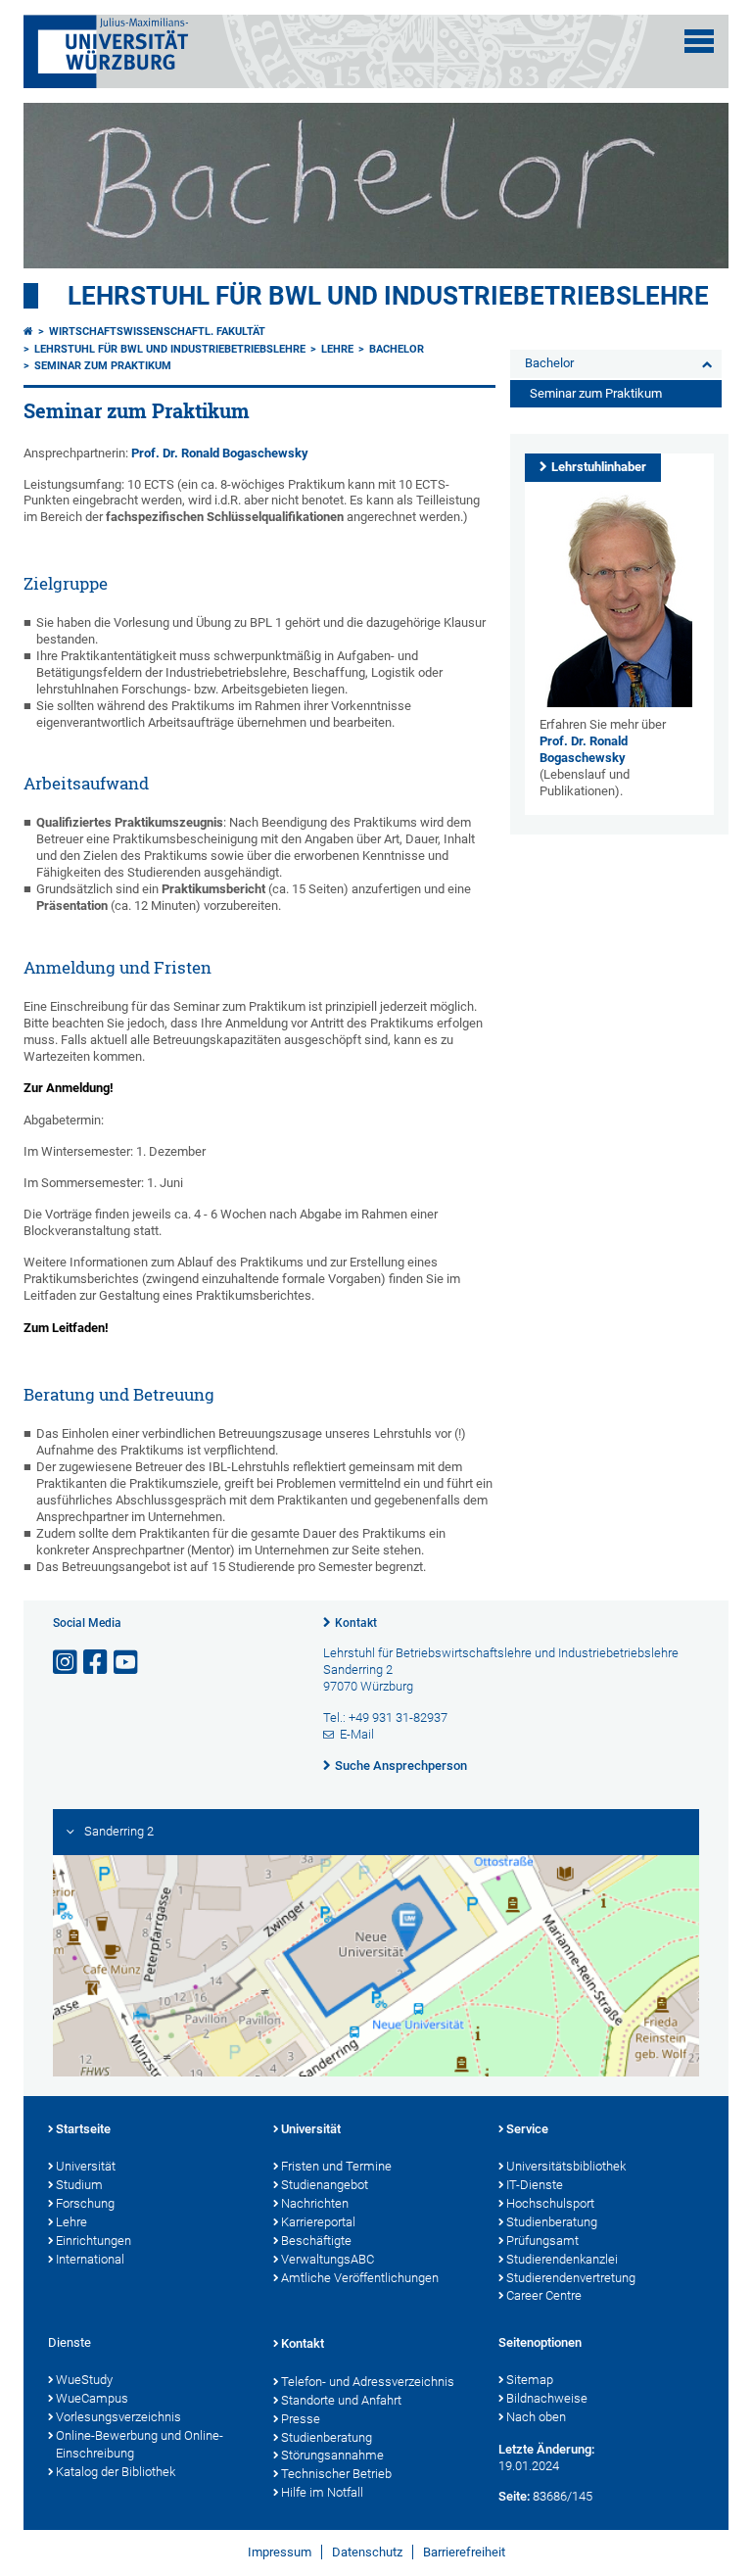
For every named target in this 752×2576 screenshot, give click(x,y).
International (90, 2259)
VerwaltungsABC (328, 2259)
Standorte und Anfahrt (341, 2400)
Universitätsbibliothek (566, 2166)
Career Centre (544, 2295)
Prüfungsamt (542, 2241)
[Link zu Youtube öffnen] (127, 1663)
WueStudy (84, 2380)
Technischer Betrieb (336, 2474)
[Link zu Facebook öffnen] (97, 1663)
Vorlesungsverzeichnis (118, 2417)
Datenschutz (367, 2552)
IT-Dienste (535, 2185)
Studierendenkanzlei (562, 2259)
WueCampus (92, 2398)
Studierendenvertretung (571, 2278)
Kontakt (356, 1623)
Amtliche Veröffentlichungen (360, 2278)
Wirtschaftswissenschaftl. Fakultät (157, 332)
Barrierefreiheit (464, 2552)
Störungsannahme (332, 2455)
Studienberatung (552, 2222)
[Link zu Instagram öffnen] (67, 1663)
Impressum (280, 2552)
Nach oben (536, 2417)
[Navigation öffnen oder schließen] (699, 41)
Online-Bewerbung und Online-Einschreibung (140, 2445)
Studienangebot (325, 2185)
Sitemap (530, 2380)
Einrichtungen (94, 2241)
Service (527, 2129)
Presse (301, 2419)
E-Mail (357, 1734)
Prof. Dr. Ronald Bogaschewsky (220, 453)
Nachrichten (315, 2203)
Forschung (85, 2203)
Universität (86, 2166)
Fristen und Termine (336, 2166)
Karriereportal (318, 2222)
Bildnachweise (547, 2398)
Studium (79, 2185)
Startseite (83, 2129)
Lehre (337, 349)
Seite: (514, 2496)
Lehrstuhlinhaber (599, 467)
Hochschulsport (550, 2203)
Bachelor (397, 349)
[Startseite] (28, 332)
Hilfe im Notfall (322, 2492)
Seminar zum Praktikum (103, 366)
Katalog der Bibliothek (116, 2472)
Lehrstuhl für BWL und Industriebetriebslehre (388, 296)
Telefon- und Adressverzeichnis (368, 2382)
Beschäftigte (316, 2241)
